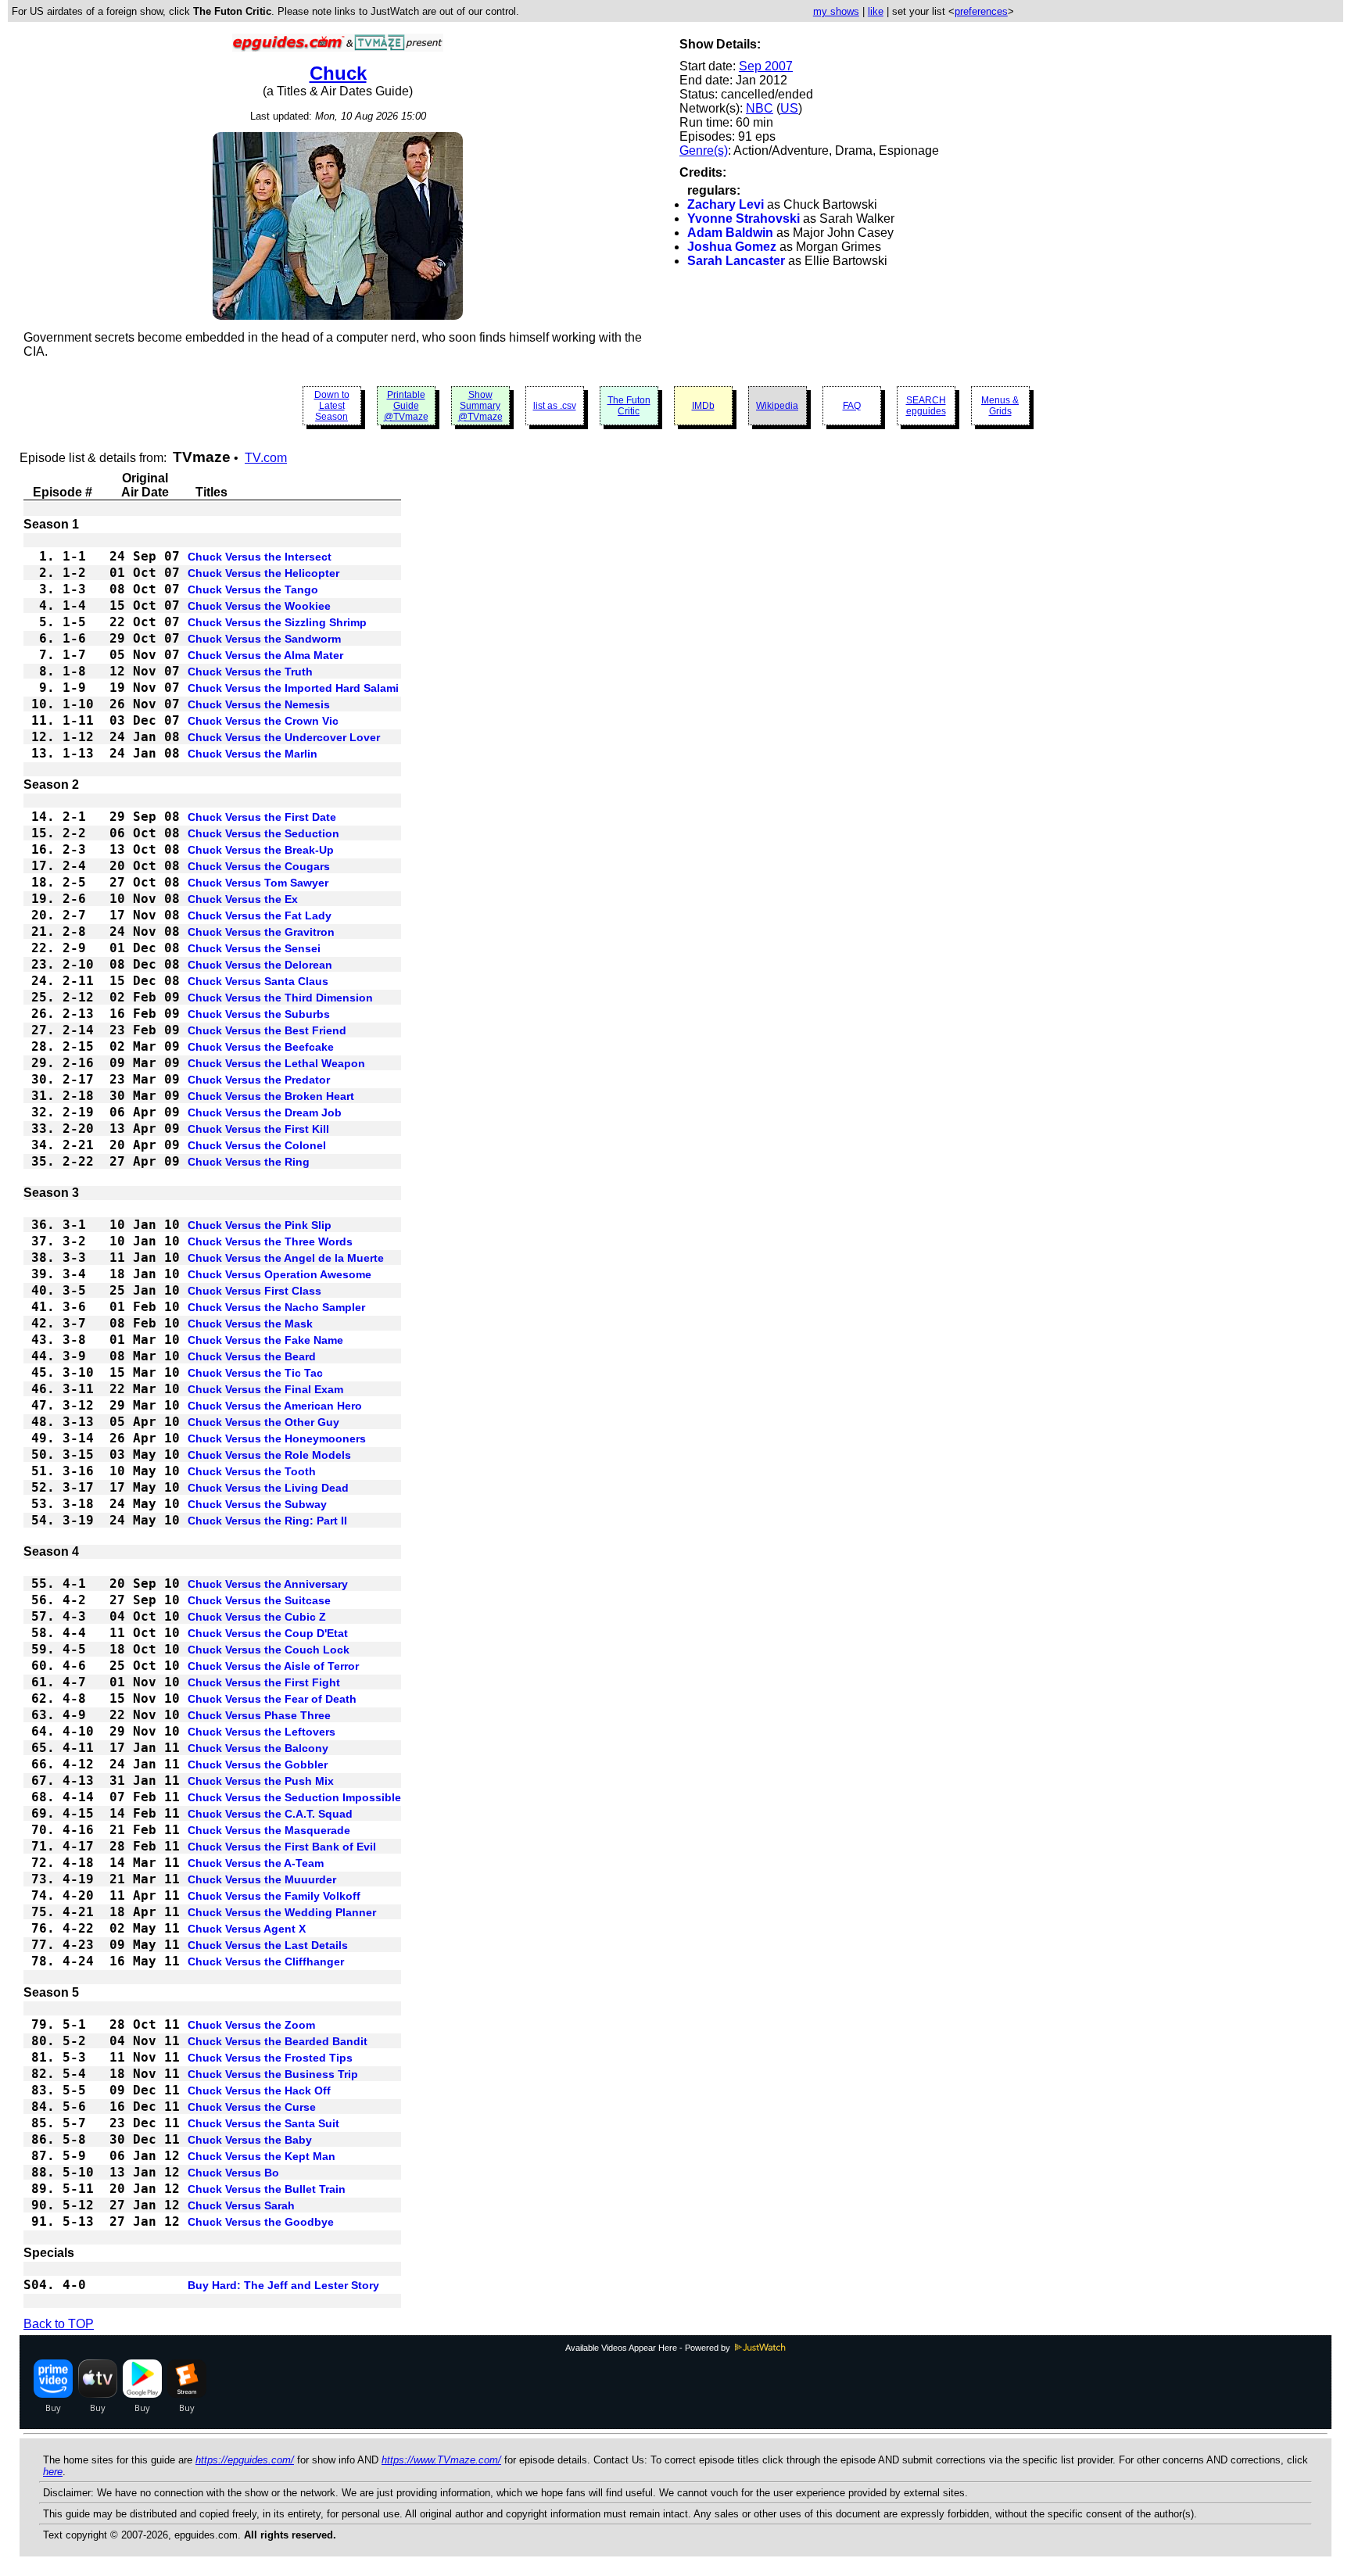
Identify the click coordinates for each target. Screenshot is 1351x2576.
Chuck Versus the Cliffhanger (266, 1962)
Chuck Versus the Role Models (269, 1455)
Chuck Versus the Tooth (252, 1471)
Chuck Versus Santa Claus (258, 981)
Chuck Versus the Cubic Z (257, 1617)
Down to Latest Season (332, 406)
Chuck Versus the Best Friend (267, 1030)
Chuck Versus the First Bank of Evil (282, 1847)
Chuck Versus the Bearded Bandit (278, 2041)
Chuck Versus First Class (254, 1291)
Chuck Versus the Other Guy (263, 1422)
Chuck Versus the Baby (250, 2140)
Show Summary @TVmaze (480, 406)
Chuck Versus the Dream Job (265, 1112)
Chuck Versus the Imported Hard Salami (293, 688)
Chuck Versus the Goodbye (261, 2222)
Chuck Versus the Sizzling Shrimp (277, 622)
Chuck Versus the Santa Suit (263, 2123)
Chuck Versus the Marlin (253, 754)
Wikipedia (777, 406)
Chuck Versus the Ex (243, 899)
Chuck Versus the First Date (262, 817)
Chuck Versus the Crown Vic (263, 721)
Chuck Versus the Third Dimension (280, 998)
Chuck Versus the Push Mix (261, 1781)
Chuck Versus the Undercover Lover (284, 737)
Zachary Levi (726, 204)
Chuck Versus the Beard (252, 1356)
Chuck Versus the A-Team (256, 1863)
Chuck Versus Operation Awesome (280, 1274)
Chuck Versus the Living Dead (268, 1488)
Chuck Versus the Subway (257, 1504)
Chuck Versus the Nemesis (259, 704)
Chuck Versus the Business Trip (273, 2074)
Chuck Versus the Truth (250, 672)
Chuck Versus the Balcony (258, 1748)
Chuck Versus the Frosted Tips (270, 2058)
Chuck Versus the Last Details (268, 1945)
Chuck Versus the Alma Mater (265, 655)
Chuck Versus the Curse (252, 2107)
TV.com (266, 458)
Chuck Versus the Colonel (257, 1145)
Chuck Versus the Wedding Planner (282, 1912)
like (876, 11)
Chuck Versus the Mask (250, 1324)
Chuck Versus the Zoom (251, 2025)
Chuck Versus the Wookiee (259, 606)
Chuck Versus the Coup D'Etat (268, 1633)
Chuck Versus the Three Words (270, 1241)
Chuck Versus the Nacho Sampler (276, 1307)
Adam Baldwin (730, 233)
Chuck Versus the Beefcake (261, 1047)
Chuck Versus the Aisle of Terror (273, 1666)
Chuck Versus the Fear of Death (272, 1699)
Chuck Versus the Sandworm (264, 639)
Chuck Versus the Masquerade (269, 1830)
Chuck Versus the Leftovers (262, 1732)
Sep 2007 (766, 66)
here (53, 2472)
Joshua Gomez (732, 247)
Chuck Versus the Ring (249, 1162)
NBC (760, 108)
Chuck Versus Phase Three (259, 1715)
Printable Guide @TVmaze (406, 406)
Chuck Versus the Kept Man (262, 2156)
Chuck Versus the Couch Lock (269, 1650)
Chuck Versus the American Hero (275, 1406)
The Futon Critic (629, 406)
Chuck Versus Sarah (241, 2205)
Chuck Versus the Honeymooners (277, 1438)
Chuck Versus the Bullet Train (267, 2189)
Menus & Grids (1000, 406)
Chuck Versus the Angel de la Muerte (286, 1258)
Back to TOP (59, 2324)
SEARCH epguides (926, 406)
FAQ (852, 406)
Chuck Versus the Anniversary (268, 1584)
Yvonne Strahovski (744, 219)
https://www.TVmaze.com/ (441, 2460)
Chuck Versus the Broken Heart (271, 1096)
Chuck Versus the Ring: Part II (267, 1521)
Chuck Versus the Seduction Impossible (294, 1797)
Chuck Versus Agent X (247, 1929)
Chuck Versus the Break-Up (261, 850)
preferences (981, 11)
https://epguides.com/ (245, 2460)
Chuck (338, 73)
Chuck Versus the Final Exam (265, 1389)
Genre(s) (704, 150)
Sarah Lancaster (736, 261)
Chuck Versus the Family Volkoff (274, 1896)
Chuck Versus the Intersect (260, 557)
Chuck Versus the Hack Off (259, 2091)
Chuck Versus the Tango (253, 589)
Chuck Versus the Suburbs (259, 1014)
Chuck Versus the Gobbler (258, 1765)
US (789, 108)
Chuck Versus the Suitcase (259, 1600)
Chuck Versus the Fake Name (265, 1340)
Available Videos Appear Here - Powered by (649, 2348)
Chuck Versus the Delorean (260, 965)
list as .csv (555, 406)
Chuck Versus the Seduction (263, 833)
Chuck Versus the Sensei (254, 948)
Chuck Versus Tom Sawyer (258, 883)
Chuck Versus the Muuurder (262, 1879)
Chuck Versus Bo (233, 2173)
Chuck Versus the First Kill (258, 1129)
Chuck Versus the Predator (259, 1080)
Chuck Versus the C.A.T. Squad (270, 1814)
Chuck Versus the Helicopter (263, 573)
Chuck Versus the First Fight (264, 1682)
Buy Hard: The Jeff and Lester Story (283, 2285)
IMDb (703, 406)
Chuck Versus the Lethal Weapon (276, 1063)
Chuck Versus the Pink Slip (260, 1225)
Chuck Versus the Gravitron (261, 932)
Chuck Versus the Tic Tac (255, 1373)
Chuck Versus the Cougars (259, 866)
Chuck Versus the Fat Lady (260, 915)
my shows (836, 11)
